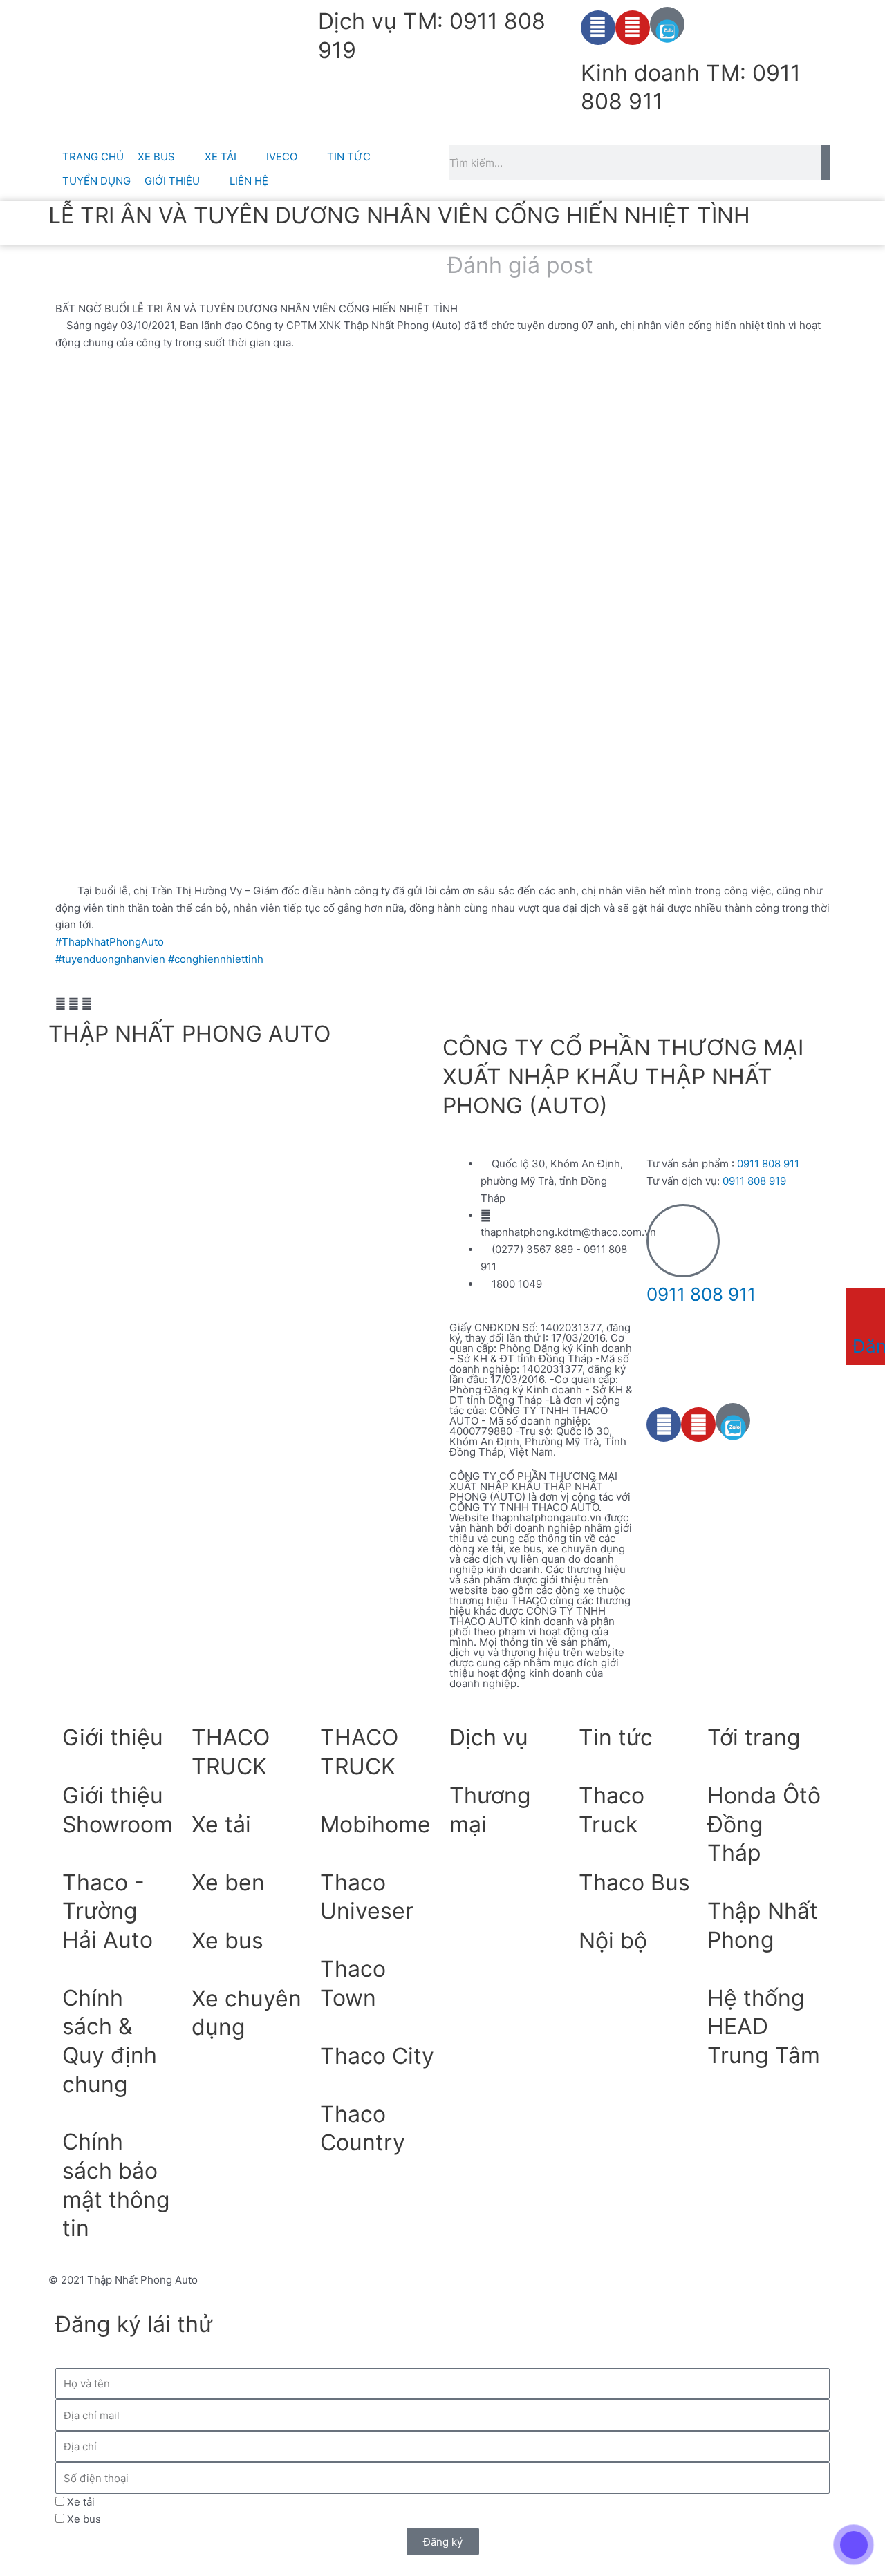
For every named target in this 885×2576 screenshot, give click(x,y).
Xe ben (228, 1882)
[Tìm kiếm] (826, 162)
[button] (60, 1005)
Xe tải (221, 1824)
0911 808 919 (754, 1181)
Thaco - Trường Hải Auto (108, 1911)
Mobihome (375, 1824)
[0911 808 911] (683, 1241)
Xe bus (227, 1940)
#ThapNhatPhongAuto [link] (110, 942)
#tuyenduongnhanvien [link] (110, 959)
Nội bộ (613, 1940)
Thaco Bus (634, 1882)
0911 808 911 (768, 1164)
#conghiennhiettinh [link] (216, 959)
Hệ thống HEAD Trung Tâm (764, 2027)
